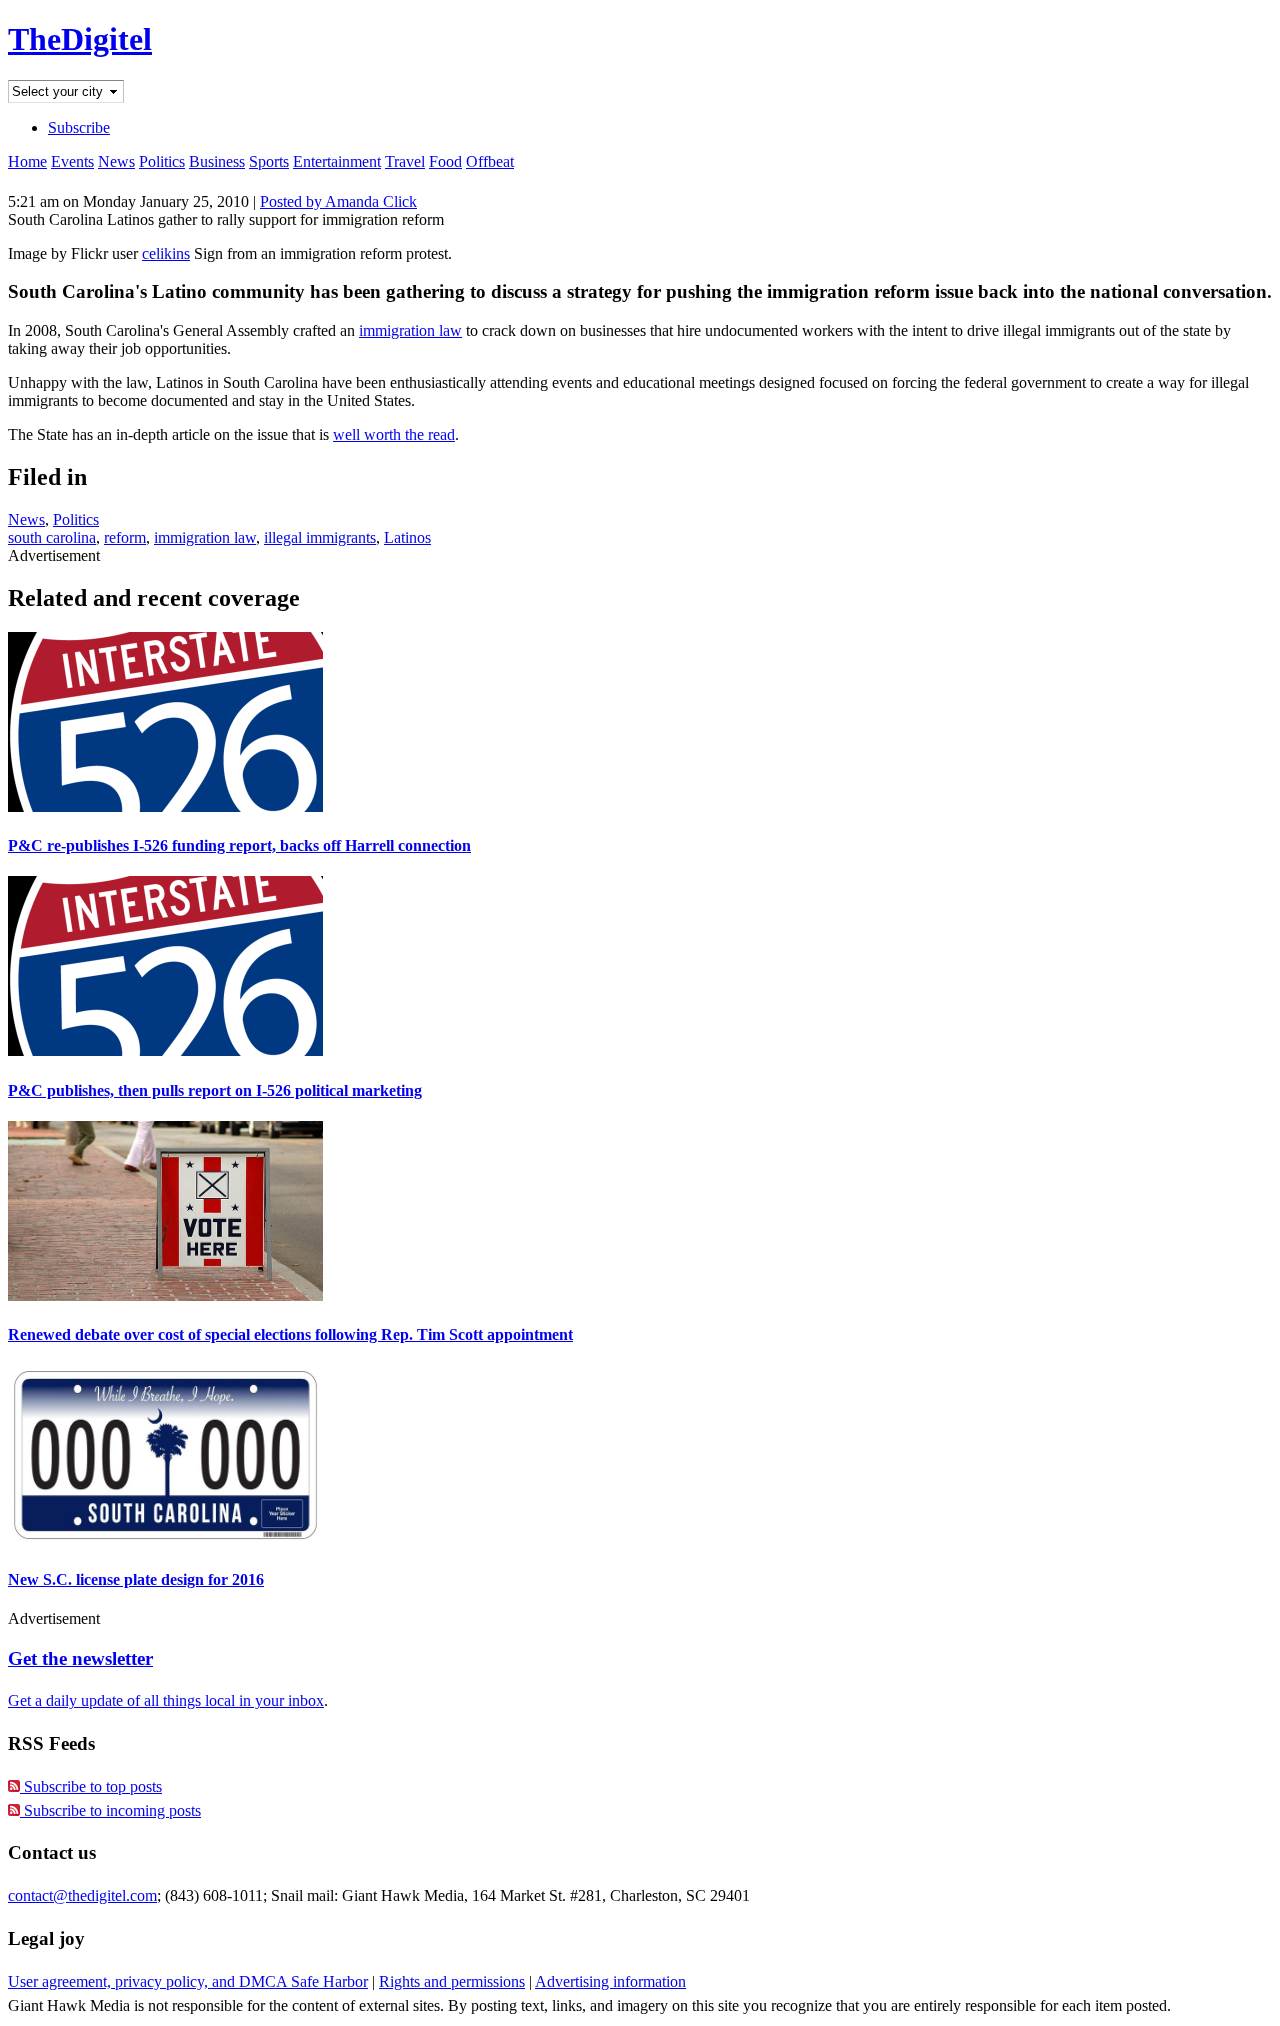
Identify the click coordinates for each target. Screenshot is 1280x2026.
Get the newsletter (80, 1658)
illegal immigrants (320, 537)
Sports (269, 161)
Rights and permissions (452, 1981)
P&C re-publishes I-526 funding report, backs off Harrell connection (239, 845)
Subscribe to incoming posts (110, 1810)
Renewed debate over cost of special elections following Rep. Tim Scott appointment (290, 1334)
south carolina (52, 537)
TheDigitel (80, 39)
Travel (405, 161)
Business (217, 161)
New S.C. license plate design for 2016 (136, 1579)
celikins (166, 253)
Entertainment (337, 161)
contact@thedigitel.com (82, 1895)
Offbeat (490, 161)
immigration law (410, 330)
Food (445, 161)
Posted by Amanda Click (338, 201)
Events (72, 161)
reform (125, 537)
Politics (162, 161)
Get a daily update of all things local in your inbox (166, 1700)
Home (27, 161)
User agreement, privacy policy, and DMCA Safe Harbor (188, 1981)
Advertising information (610, 1981)
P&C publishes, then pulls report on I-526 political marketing (215, 1090)
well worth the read (394, 434)
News (116, 161)
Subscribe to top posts (91, 1786)
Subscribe (79, 127)
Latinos (407, 537)
